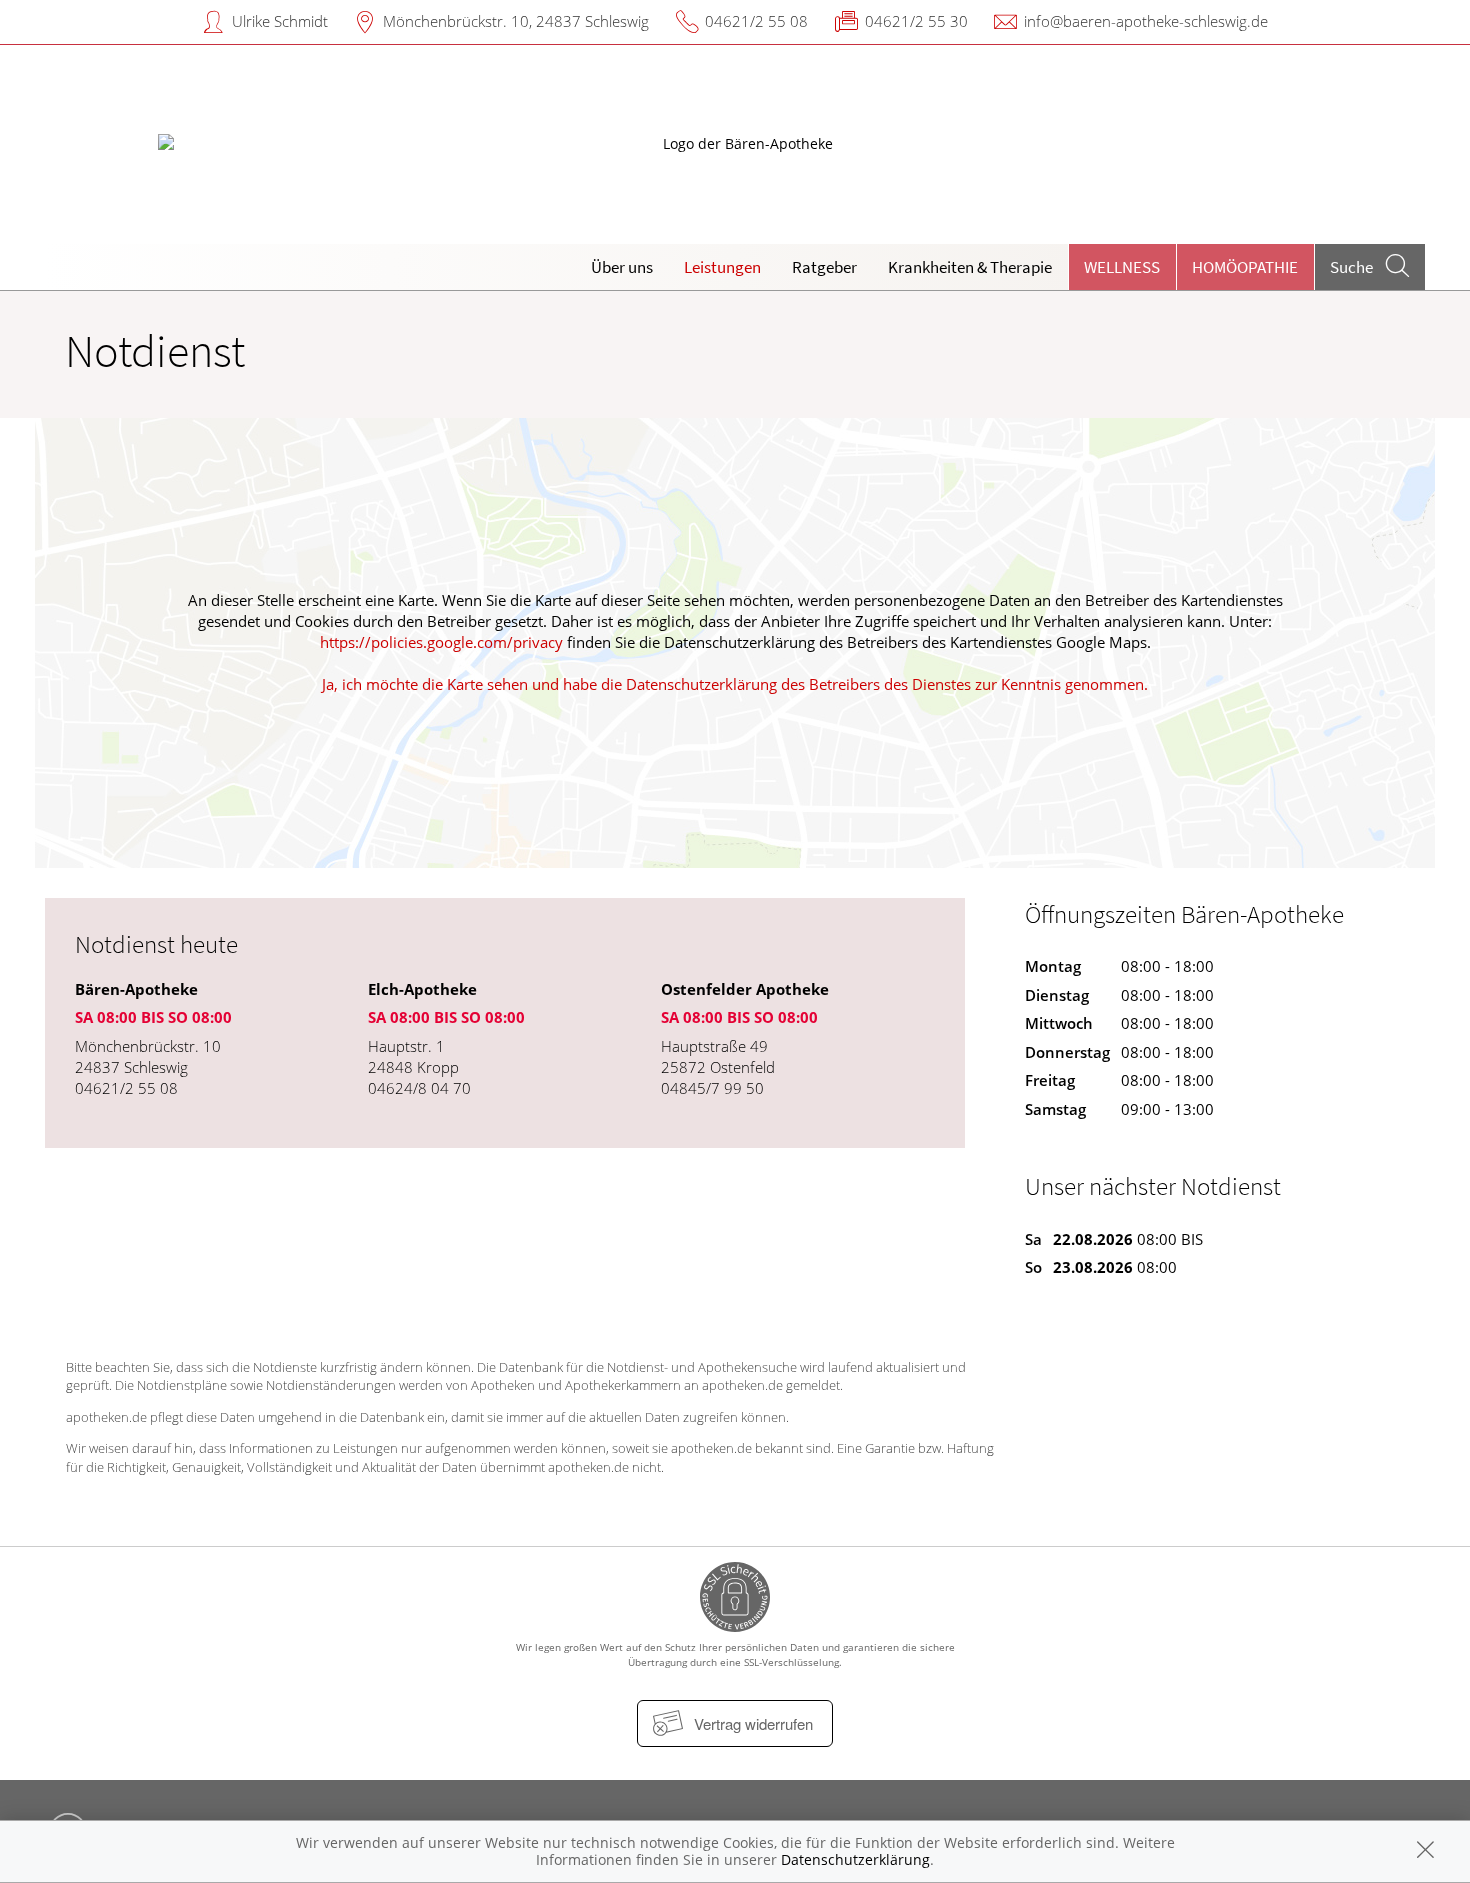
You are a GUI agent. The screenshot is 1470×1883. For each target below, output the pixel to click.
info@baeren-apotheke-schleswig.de (1146, 21)
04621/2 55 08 (756, 21)
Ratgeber (824, 267)
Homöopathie (1245, 267)
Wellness (1122, 267)
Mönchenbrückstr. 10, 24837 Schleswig (516, 21)
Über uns (622, 267)
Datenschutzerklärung (855, 1859)
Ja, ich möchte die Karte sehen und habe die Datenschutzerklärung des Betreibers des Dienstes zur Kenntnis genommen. (735, 684)
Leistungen (722, 267)
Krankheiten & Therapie (970, 267)
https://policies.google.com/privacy (441, 642)
